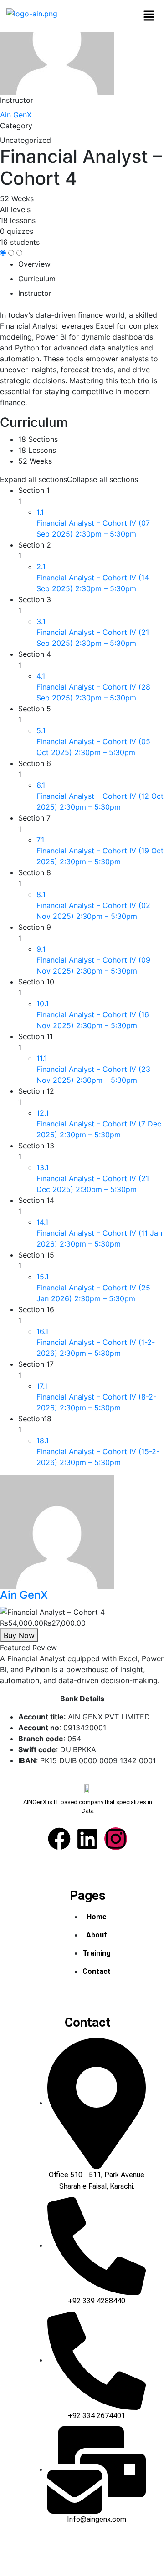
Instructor (17, 100)
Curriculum (37, 279)
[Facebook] (59, 1839)
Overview (34, 264)
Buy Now (19, 1635)
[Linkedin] (87, 1839)
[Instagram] (116, 1839)
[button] (149, 16)
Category (16, 126)
